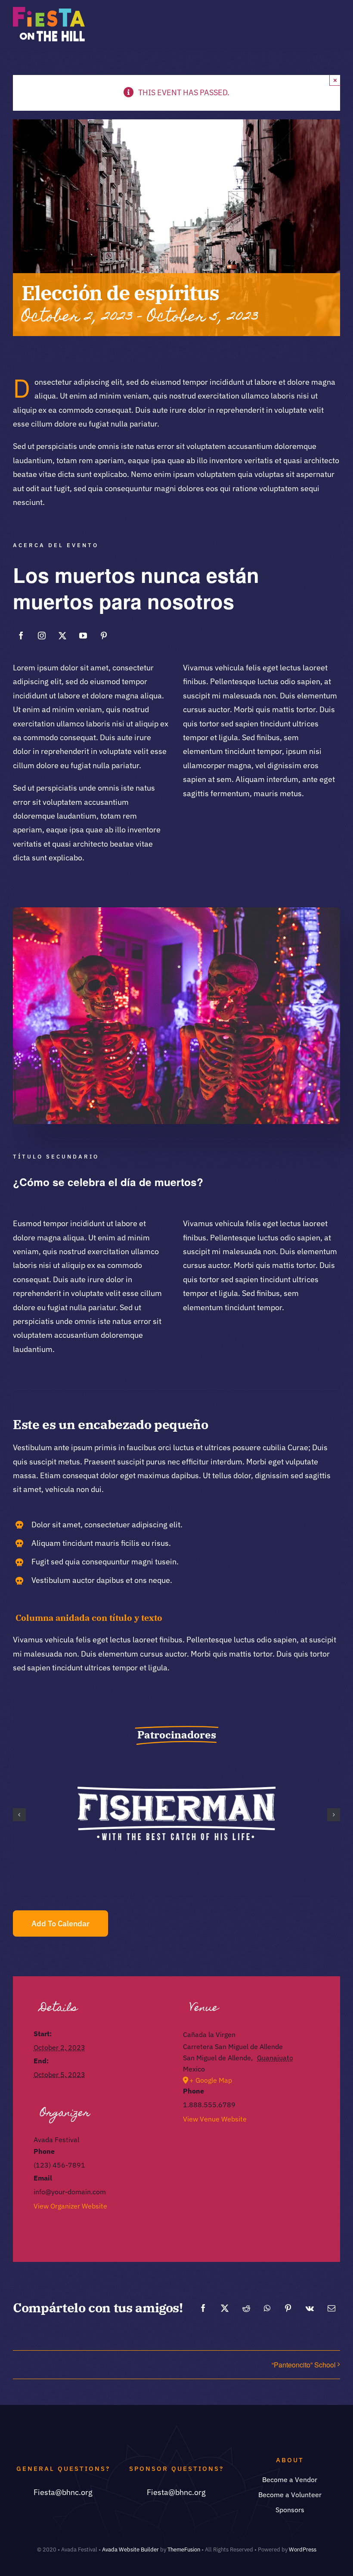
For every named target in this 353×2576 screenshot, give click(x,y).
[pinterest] (104, 635)
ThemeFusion (184, 2550)
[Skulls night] (176, 911)
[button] (19, 1815)
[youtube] (83, 635)
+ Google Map (211, 2080)
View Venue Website (215, 2119)
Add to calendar (60, 1923)
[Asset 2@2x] (49, 11)
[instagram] (42, 635)
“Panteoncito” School (304, 2365)
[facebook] (21, 635)
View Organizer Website (70, 2206)
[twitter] (62, 635)
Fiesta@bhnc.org (63, 2492)
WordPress (303, 2550)
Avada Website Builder (130, 2550)
